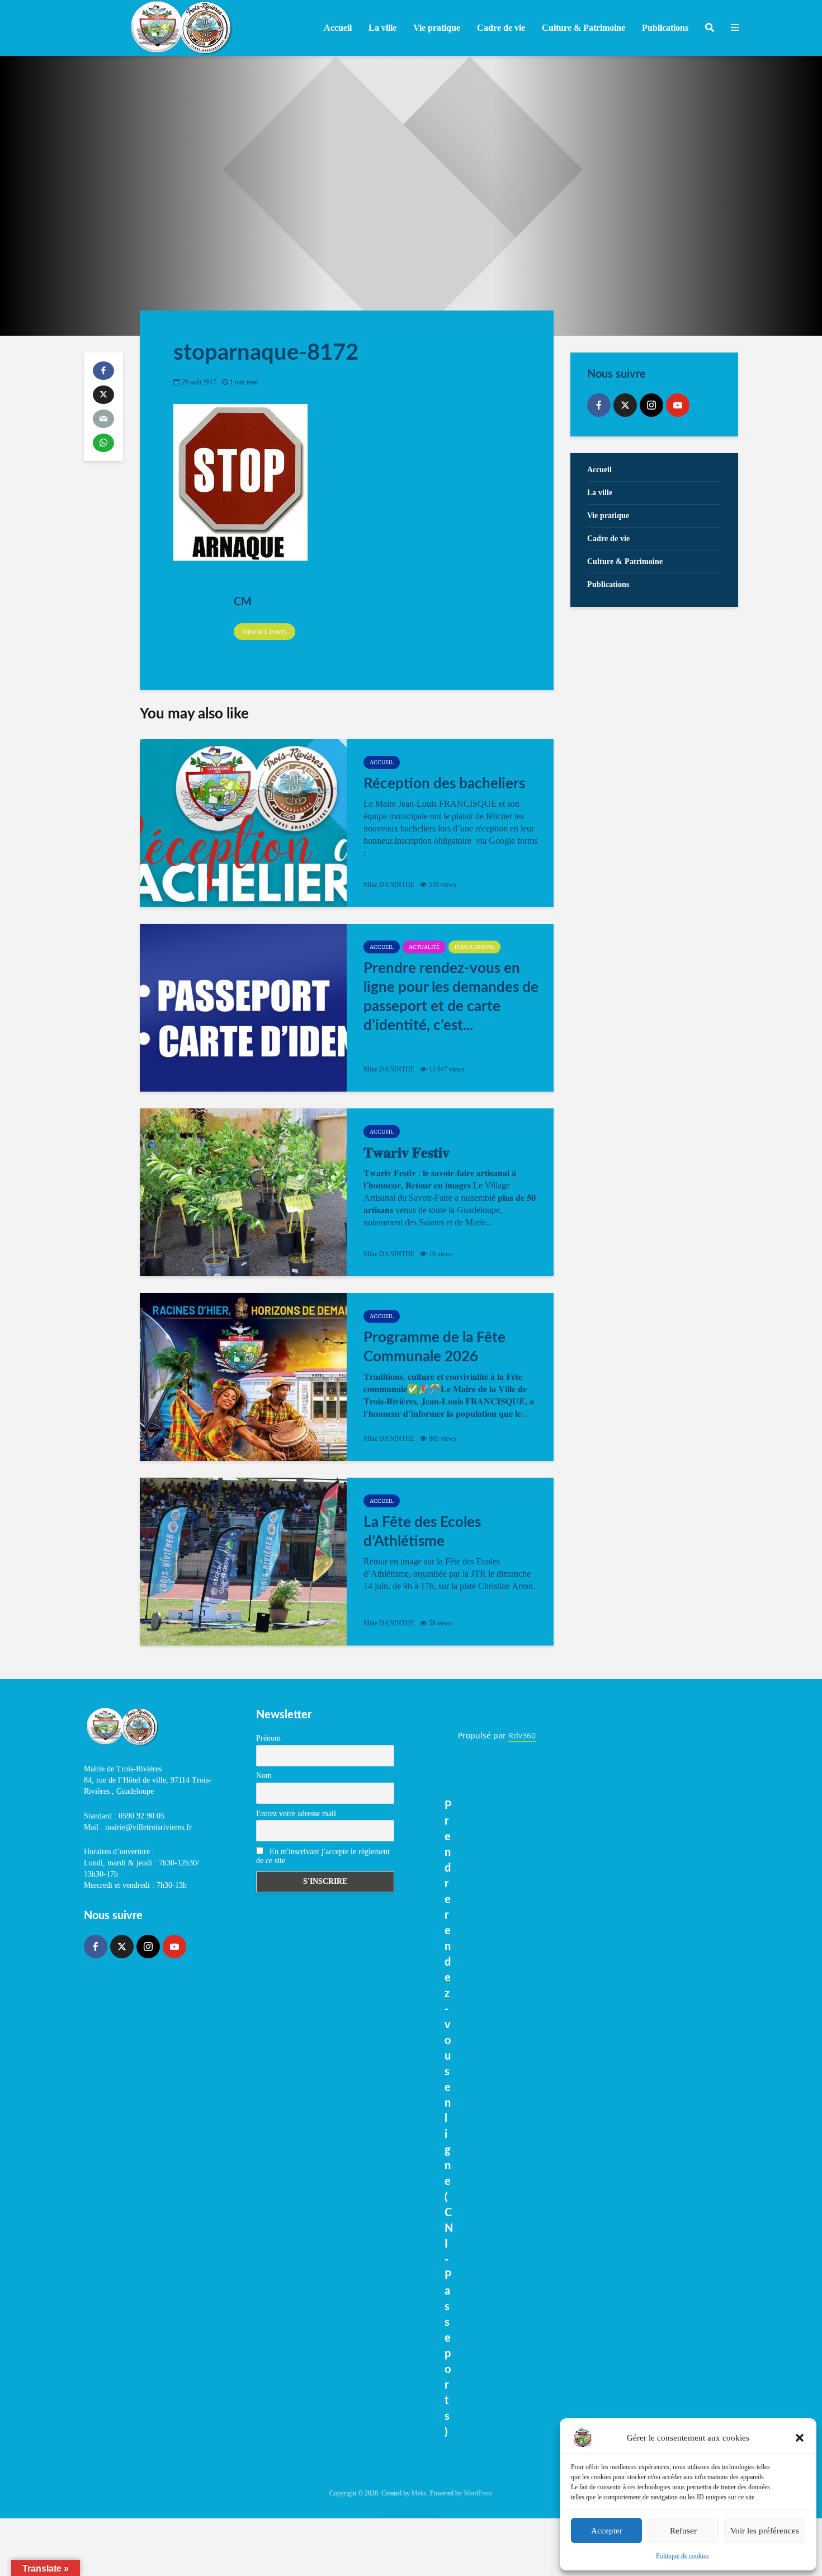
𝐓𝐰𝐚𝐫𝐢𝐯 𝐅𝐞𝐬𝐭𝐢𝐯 (407, 1153)
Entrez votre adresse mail (296, 1814)
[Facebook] (599, 405)
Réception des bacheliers (444, 784)
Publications (474, 947)
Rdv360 (522, 1735)
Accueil (338, 28)
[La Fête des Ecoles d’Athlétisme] (243, 1562)
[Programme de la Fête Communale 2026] (243, 1377)
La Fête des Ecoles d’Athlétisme (422, 1532)
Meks (419, 2493)
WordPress (478, 2493)
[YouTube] (678, 405)
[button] (800, 2438)
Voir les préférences (765, 2531)
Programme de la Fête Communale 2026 (434, 1347)
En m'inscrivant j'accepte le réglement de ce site (323, 1856)
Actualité (424, 947)
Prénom (268, 1738)
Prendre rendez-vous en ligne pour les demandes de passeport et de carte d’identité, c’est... (451, 997)
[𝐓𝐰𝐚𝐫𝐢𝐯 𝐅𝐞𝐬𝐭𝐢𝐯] (243, 1192)
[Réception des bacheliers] (243, 823)
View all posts (264, 632)
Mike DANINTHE (389, 885)
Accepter (607, 2531)
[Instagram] (651, 405)
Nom (264, 1776)
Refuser (683, 2531)
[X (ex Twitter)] (625, 405)
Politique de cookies (682, 2556)
